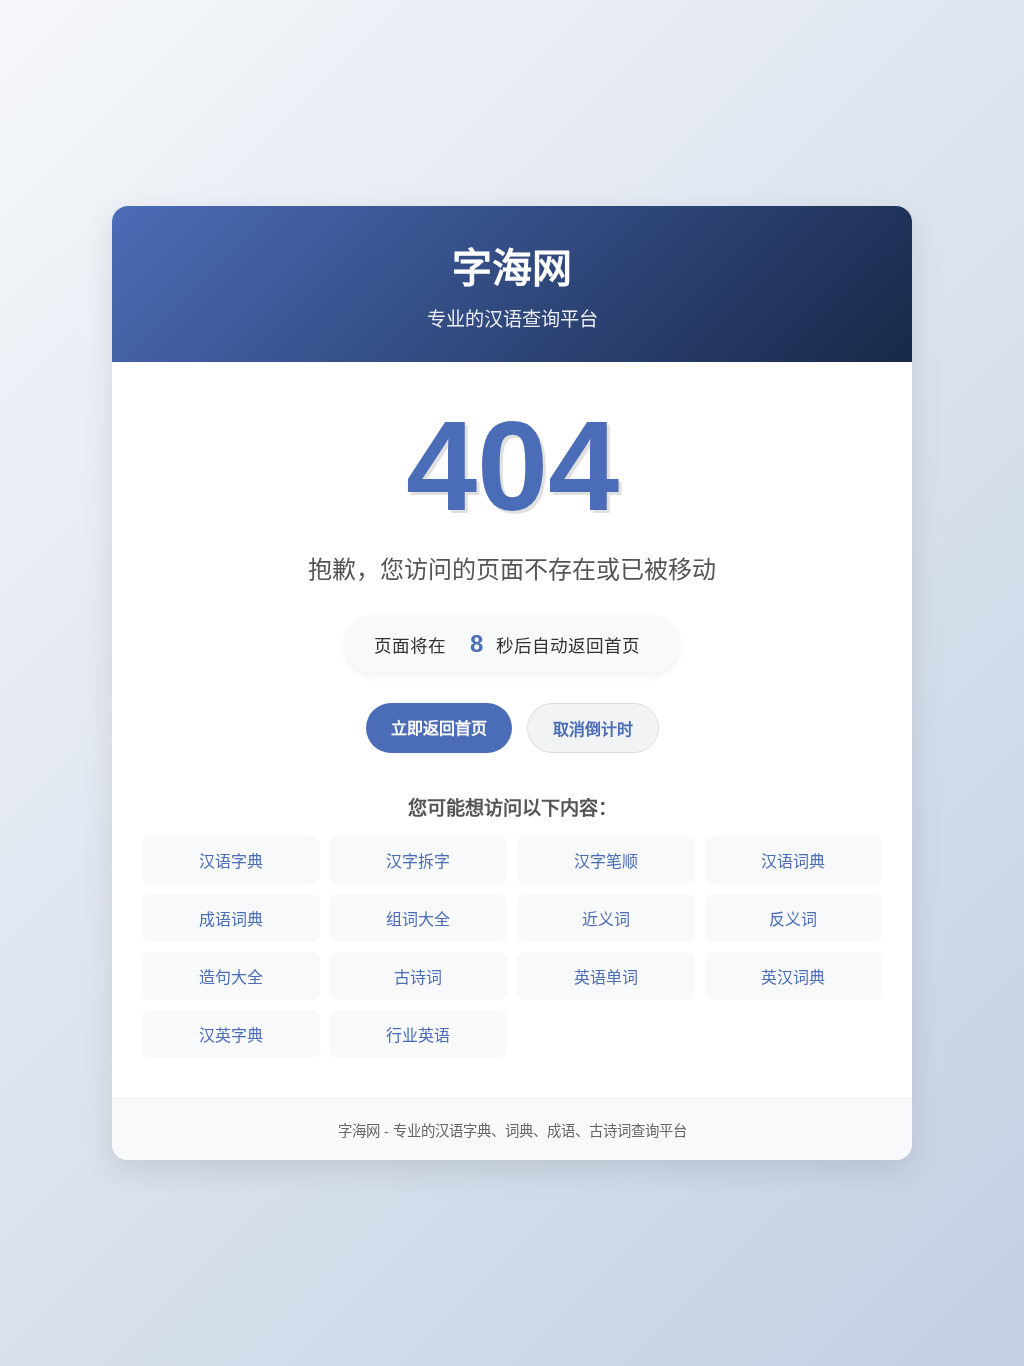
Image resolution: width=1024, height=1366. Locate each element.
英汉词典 (793, 977)
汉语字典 (231, 861)
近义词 (606, 919)
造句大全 (231, 977)
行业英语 (418, 1035)
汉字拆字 (418, 861)
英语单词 (606, 977)
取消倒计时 (593, 729)
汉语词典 (793, 861)
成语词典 (231, 919)
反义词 (793, 919)
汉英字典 (231, 1035)
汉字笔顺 (606, 861)
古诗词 (418, 977)
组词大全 (418, 919)
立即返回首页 (439, 728)
